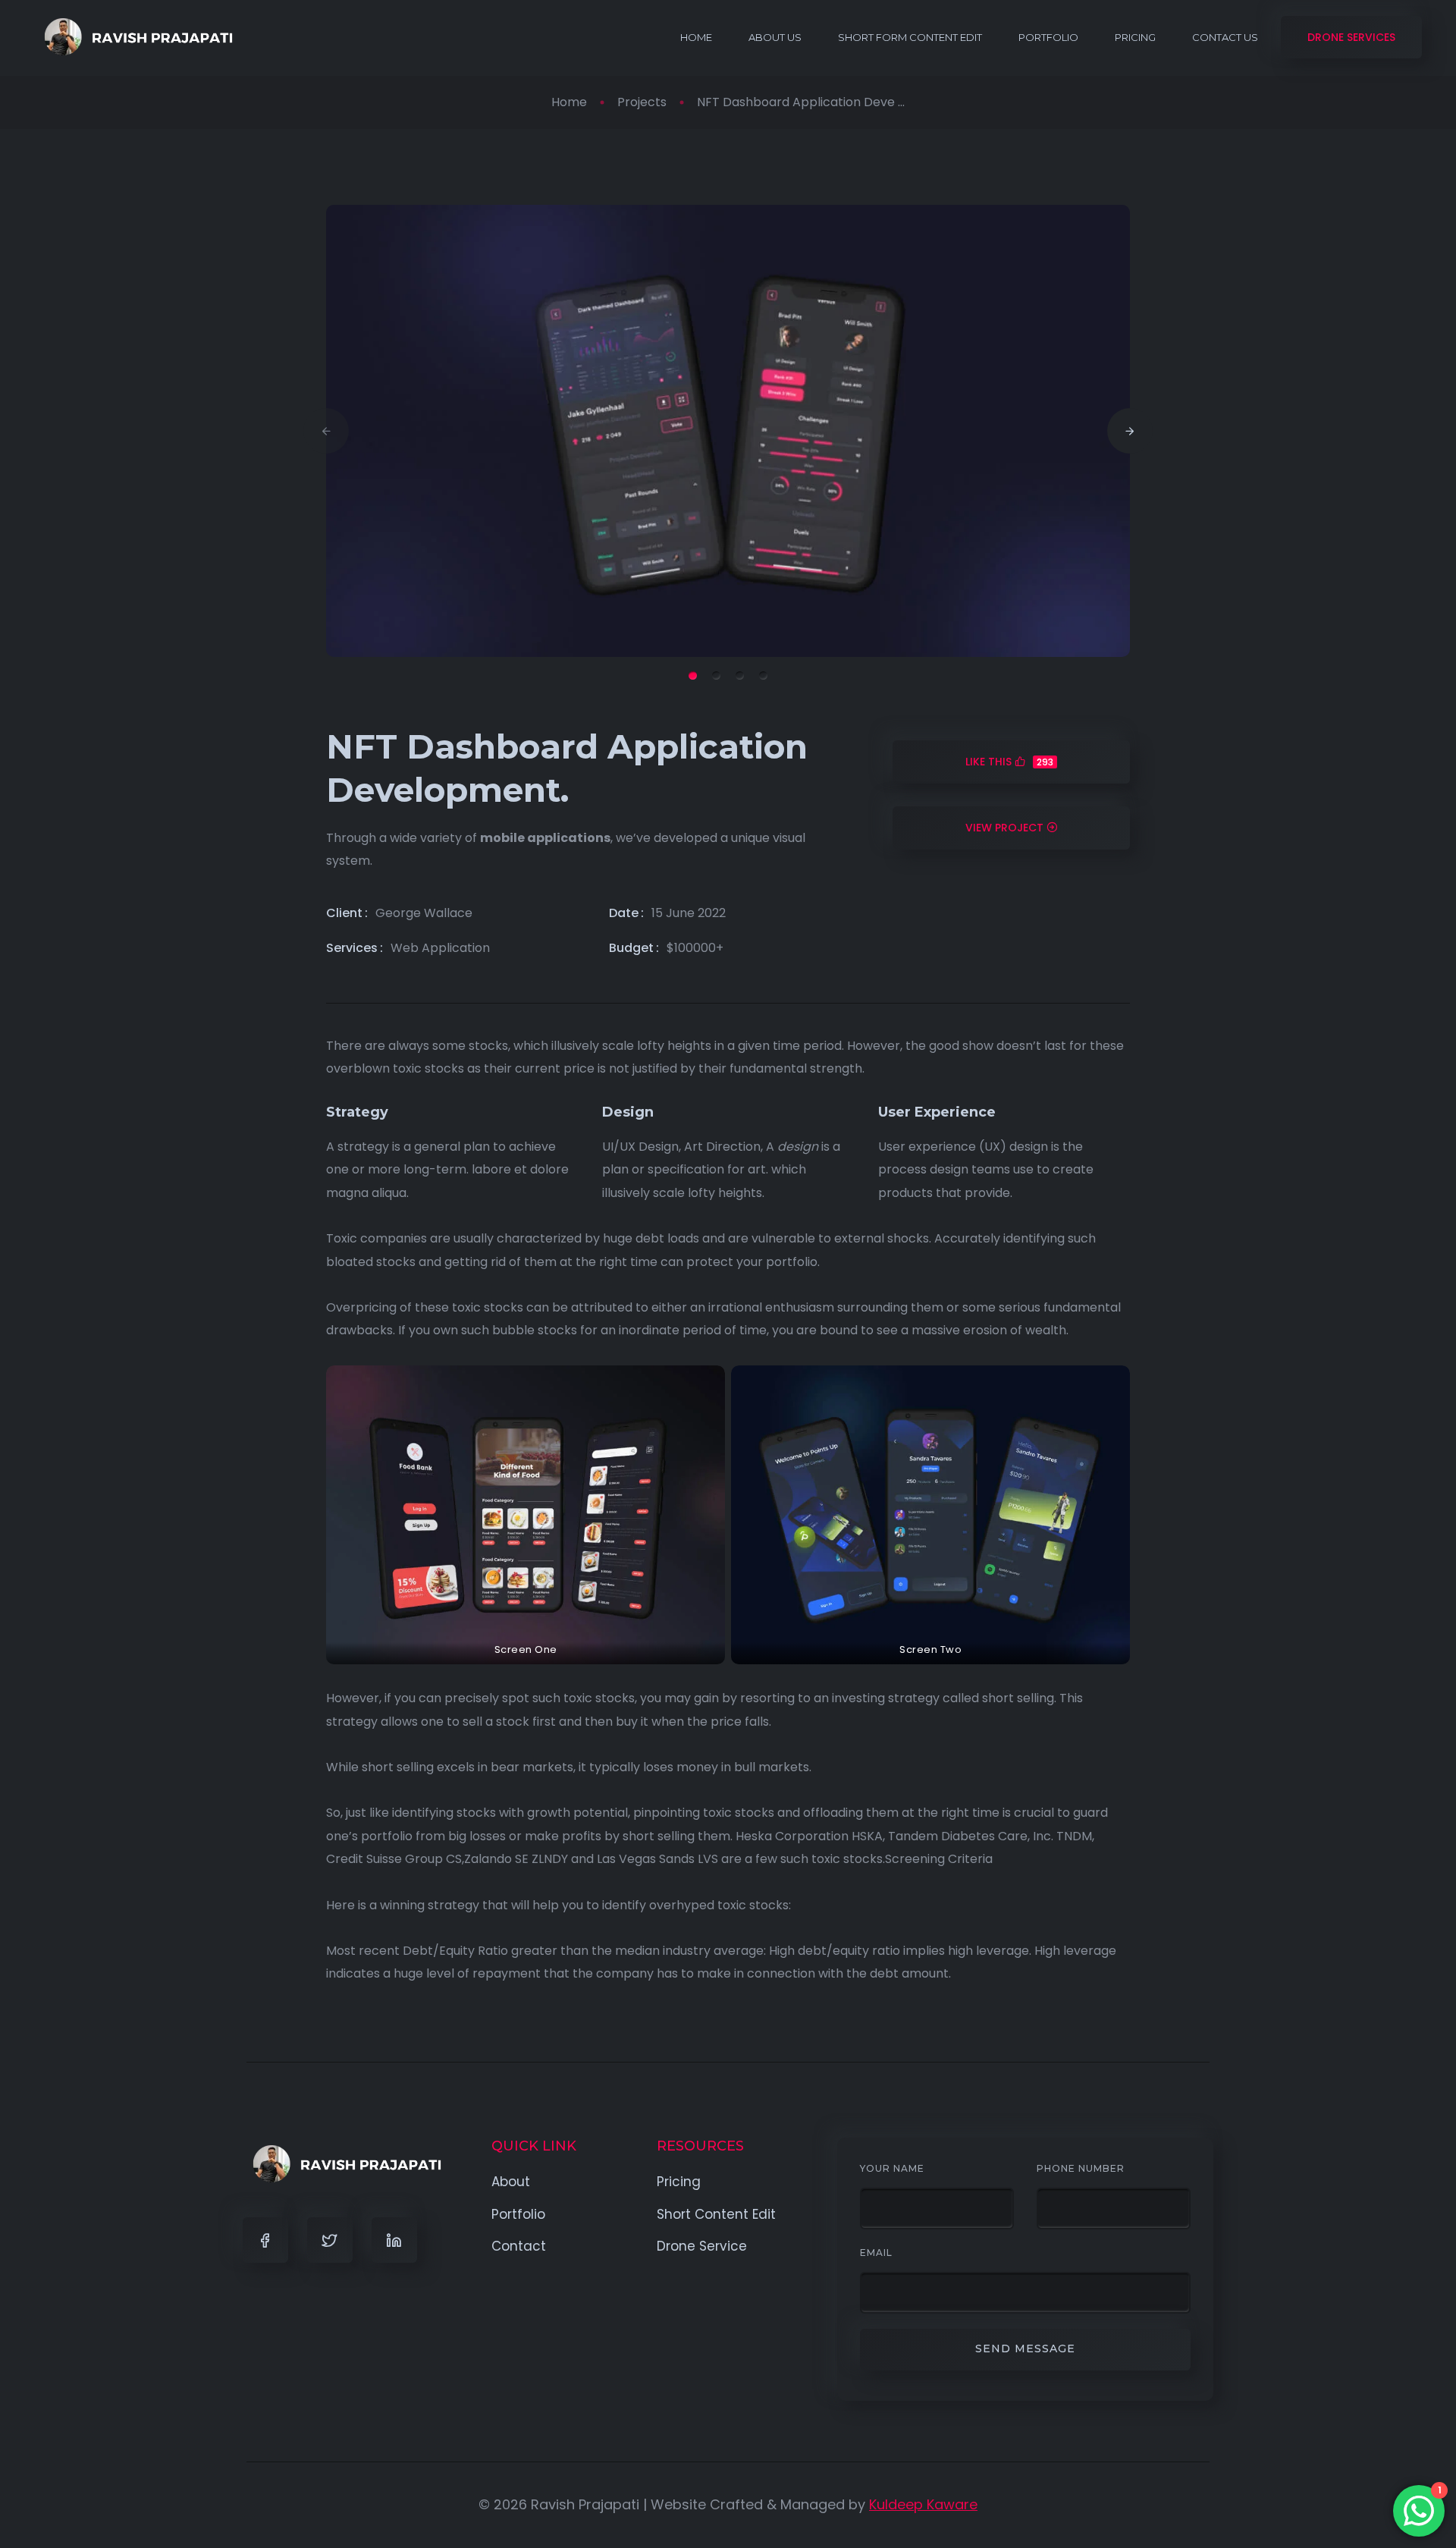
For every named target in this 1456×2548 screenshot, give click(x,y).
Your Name (892, 2168)
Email (876, 2253)
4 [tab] (763, 675)
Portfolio (1048, 37)
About (511, 2182)
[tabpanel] (728, 431)
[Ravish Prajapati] (135, 37)
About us (775, 37)
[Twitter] (330, 2240)
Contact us (1225, 37)
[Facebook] (265, 2240)
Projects (642, 102)
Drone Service (702, 2246)
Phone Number (1081, 2168)
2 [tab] (716, 675)
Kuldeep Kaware (923, 2504)
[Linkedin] (394, 2240)
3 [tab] (740, 675)
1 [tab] (693, 675)
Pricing (1135, 37)
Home (696, 37)
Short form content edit (910, 37)
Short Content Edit (716, 2214)
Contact (519, 2246)
